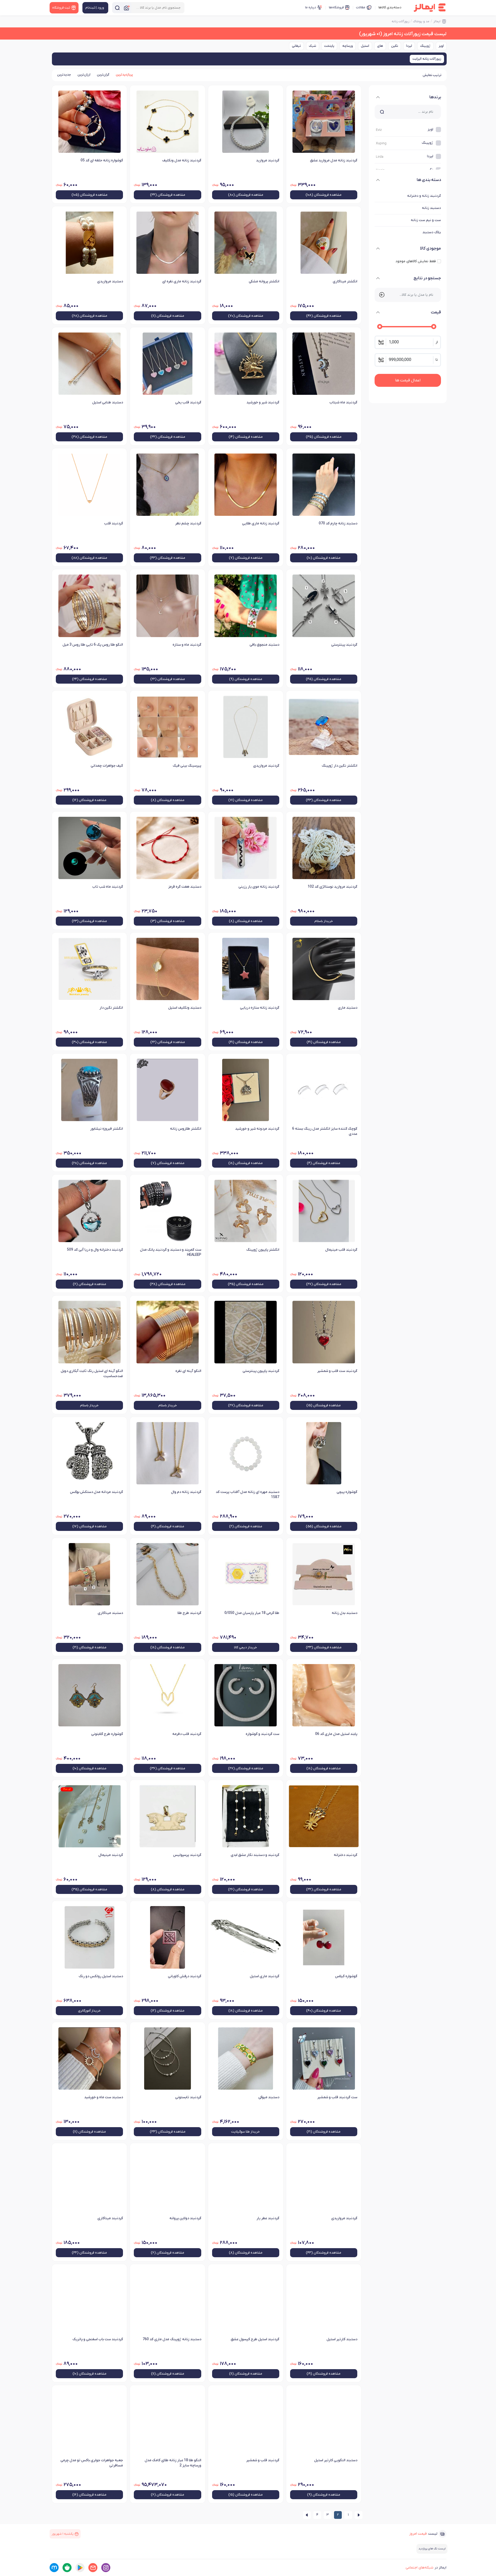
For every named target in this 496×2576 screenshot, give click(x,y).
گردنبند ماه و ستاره (187, 645)
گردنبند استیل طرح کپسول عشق (255, 2339)
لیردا (409, 46)
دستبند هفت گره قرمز (185, 887)
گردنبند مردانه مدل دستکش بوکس (96, 1492)
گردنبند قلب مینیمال (341, 1250)
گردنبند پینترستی (344, 645)
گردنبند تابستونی (188, 2097)
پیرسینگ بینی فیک (187, 766)
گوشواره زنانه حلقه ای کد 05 (102, 160)
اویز (441, 46)
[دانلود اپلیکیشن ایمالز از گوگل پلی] (80, 2568)
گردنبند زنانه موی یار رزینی (259, 887)
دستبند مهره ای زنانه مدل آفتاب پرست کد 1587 (247, 1495)
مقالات (361, 7)
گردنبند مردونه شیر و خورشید (257, 1129)
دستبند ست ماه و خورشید (104, 2097)
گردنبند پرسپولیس (187, 1855)
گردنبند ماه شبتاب (343, 402)
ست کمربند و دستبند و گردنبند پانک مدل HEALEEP (171, 1252)
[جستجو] (117, 8)
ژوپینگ (425, 46)
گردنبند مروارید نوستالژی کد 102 (332, 887)
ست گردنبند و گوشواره (262, 1734)
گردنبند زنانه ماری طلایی (261, 523)
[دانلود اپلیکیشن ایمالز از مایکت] (54, 2568)
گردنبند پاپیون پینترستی (261, 1371)
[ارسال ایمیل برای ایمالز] (93, 2568)
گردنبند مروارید (268, 160)
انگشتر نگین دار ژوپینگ (339, 766)
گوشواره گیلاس (346, 1976)
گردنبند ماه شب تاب (108, 887)
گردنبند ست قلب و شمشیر (337, 1371)
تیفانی (296, 46)
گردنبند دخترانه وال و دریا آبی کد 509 (95, 1250)
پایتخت (329, 46)
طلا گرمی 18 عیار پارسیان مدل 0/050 (252, 1613)
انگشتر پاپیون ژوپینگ (263, 1250)
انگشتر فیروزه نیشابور (107, 1129)
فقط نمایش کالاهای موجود (416, 261)
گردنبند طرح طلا (189, 1613)
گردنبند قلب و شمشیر (263, 2460)
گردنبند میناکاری (110, 2218)
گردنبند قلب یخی (188, 402)
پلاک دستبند (432, 232)
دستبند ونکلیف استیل (185, 1008)
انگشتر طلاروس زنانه (185, 1129)
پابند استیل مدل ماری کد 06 (336, 1734)
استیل (365, 46)
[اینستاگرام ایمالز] (106, 2568)
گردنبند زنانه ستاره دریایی (260, 1008)
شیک (313, 46)
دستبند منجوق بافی (264, 645)
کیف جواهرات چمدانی (107, 766)
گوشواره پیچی (347, 1492)
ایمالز (437, 21)
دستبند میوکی (269, 2097)
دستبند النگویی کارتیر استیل (336, 2460)
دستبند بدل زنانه (344, 1613)
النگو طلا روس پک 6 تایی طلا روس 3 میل (93, 645)
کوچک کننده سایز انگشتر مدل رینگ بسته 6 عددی (325, 1131)
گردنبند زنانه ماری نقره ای (182, 281)
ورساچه (348, 46)
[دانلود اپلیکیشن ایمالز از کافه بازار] (67, 2568)
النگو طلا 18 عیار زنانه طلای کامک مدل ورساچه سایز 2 (173, 2463)
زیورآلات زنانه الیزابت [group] (427, 59)
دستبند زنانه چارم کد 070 (338, 523)
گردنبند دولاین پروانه (185, 2218)
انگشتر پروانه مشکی (264, 281)
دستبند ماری (348, 1008)
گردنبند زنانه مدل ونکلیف (182, 160)
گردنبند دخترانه (346, 1855)
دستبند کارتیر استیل (342, 2339)
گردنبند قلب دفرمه (187, 1734)
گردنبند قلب (114, 523)
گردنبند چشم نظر (188, 523)
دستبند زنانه (431, 208)
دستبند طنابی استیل (108, 402)
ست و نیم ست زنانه (426, 220)
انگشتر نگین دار (111, 1008)
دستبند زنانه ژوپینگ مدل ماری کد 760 (172, 2339)
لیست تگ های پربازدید (432, 2549)
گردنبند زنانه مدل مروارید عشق (334, 160)
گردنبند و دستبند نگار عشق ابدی (255, 1855)
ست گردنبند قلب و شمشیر (337, 2097)
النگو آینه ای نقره (188, 1371)
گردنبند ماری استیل (265, 1976)
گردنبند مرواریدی (266, 766)
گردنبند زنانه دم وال (186, 1492)
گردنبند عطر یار (268, 2218)
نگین (395, 46)
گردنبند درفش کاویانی (184, 1976)
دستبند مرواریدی (110, 281)
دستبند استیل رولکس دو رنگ (101, 1976)
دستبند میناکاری (110, 1613)
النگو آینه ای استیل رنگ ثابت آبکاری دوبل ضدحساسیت (92, 1374)
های (380, 46)
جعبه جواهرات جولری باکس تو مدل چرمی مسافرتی (92, 2463)
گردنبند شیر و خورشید (263, 402)
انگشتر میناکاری (345, 281)
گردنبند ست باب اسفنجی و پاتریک (98, 2339)
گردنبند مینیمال (111, 1855)
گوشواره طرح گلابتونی (107, 1734)
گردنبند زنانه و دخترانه (424, 196)
